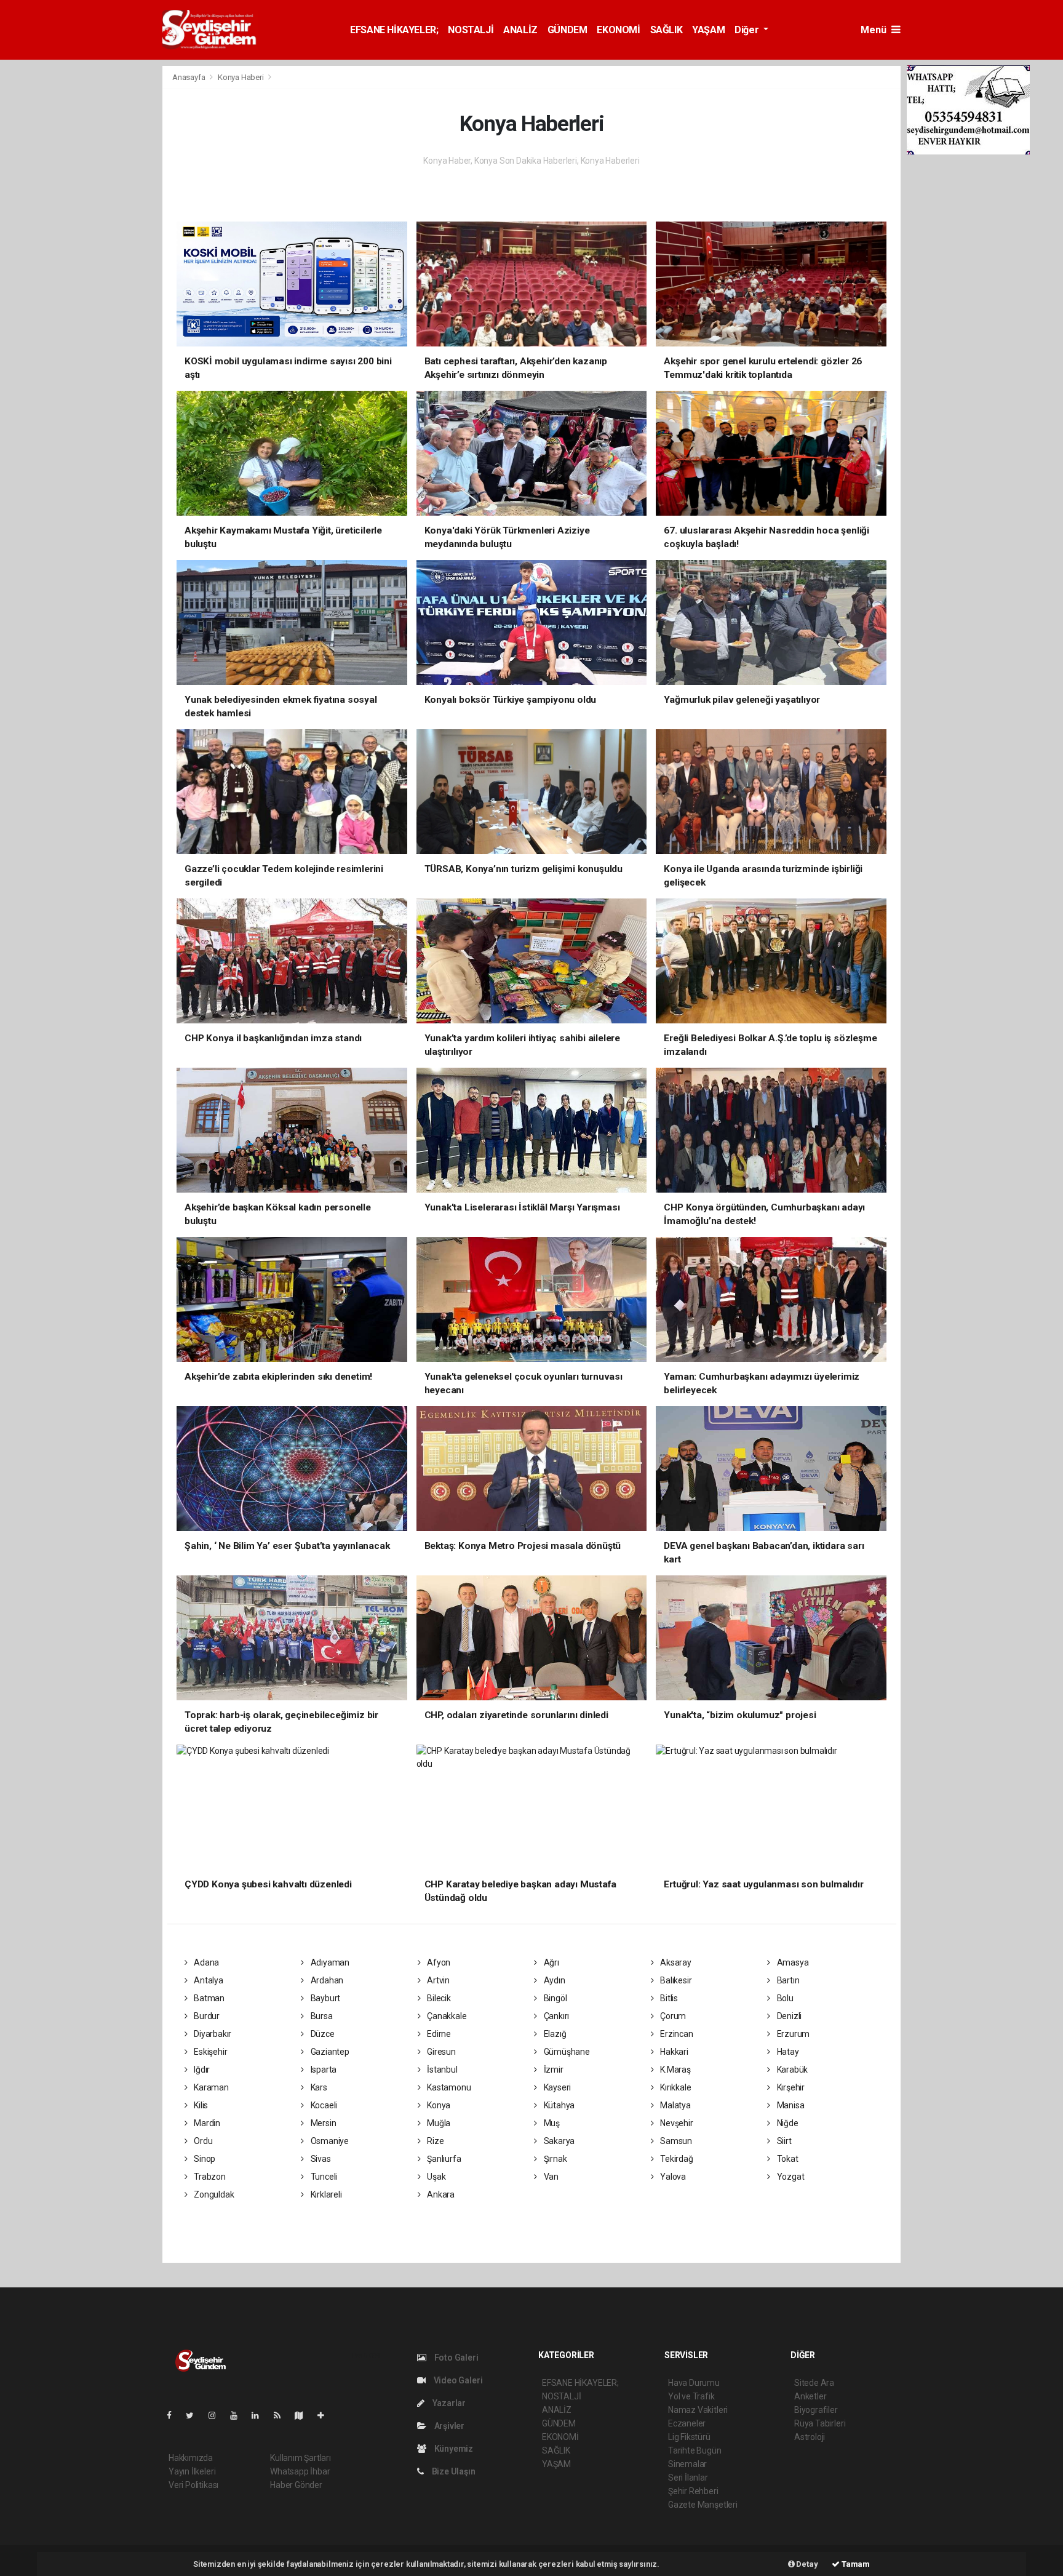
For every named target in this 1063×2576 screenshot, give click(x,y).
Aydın (554, 1980)
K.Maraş (674, 2070)
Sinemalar (687, 2464)
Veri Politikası (193, 2485)
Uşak (435, 2177)
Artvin (437, 1980)
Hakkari (673, 2052)
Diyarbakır (212, 2034)
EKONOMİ (618, 30)
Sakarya (558, 2141)
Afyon (438, 1962)
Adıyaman (329, 1962)
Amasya (792, 1962)
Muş (551, 2123)
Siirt (783, 2141)
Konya (438, 2105)
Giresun (440, 2052)
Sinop (204, 2159)
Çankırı (555, 2016)
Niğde (787, 2123)
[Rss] (282, 2415)
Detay (806, 2564)
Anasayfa (189, 77)
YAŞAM (708, 30)
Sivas (320, 2159)
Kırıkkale (675, 2087)
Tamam (855, 2564)
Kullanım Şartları (301, 2458)
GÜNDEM (567, 30)
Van (550, 2177)
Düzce (322, 2034)
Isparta (323, 2070)
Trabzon (209, 2177)
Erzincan (675, 2034)
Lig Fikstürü (689, 2437)
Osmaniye (329, 2141)
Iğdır (201, 2070)
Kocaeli (323, 2105)
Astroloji (810, 2437)
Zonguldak (213, 2194)
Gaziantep (329, 2052)
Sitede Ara (814, 2383)
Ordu (202, 2141)
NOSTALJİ (471, 30)
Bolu (784, 1998)
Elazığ (554, 2034)
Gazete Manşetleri (703, 2505)
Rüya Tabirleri (820, 2423)
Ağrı (551, 1962)
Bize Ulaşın (453, 2471)
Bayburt (324, 1998)
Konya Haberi (241, 77)
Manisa (790, 2105)
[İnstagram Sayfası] (217, 2415)
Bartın (787, 1980)
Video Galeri (457, 2380)
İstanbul (441, 2070)
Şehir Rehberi (693, 2491)
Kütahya (558, 2105)
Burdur (206, 2016)
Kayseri (556, 2087)
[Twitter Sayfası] (195, 2415)
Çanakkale (446, 2016)
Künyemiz (453, 2449)
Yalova (672, 2177)
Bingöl (554, 1998)
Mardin (206, 2123)
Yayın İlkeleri (192, 2471)
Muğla (438, 2123)
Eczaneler (687, 2423)
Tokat (787, 2159)
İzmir (553, 2070)
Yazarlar (448, 2403)
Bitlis (668, 1998)
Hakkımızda (191, 2458)
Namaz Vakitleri (698, 2410)
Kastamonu (448, 2087)
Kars (318, 2087)
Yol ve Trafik (691, 2396)
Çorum (672, 2016)
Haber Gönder (296, 2485)
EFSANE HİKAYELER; (394, 30)
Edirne (438, 2034)
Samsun (675, 2141)
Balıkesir (675, 1980)
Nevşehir (675, 2123)
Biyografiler (816, 2410)
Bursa (321, 2016)
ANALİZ (520, 30)
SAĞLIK (667, 30)
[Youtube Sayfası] (239, 2415)
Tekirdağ (675, 2159)
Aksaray (675, 1962)
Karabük (791, 2070)
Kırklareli (325, 2194)
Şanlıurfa (443, 2159)
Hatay (787, 2052)
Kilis (200, 2105)
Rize (434, 2141)
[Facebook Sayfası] (174, 2415)
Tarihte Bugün (695, 2450)
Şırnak (554, 2159)
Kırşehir (790, 2087)
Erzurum (792, 2034)
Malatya (674, 2105)
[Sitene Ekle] (326, 2415)
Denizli (788, 2016)
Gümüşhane (566, 2052)
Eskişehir (209, 2052)
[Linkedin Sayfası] (260, 2415)
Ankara (440, 2194)
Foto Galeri (456, 2358)
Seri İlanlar (688, 2478)
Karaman (210, 2087)
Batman (208, 1998)
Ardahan (326, 1980)
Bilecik (438, 1998)
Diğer (748, 30)
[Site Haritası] (304, 2415)
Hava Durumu (694, 2383)
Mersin (322, 2123)
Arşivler (448, 2426)
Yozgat (790, 2177)
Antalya (207, 1980)
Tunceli (323, 2177)
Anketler (810, 2396)
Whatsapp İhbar (300, 2471)
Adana (205, 1962)
